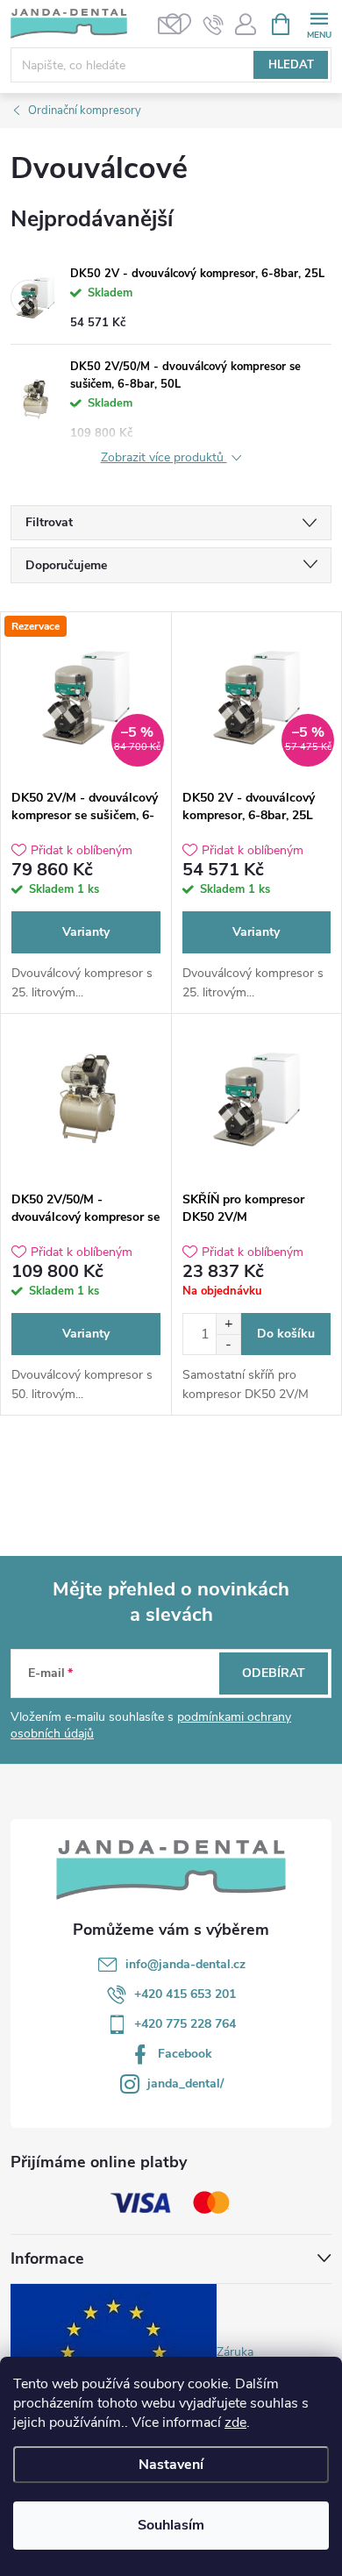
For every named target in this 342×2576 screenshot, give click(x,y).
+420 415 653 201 (185, 1994)
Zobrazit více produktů (164, 458)
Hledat (291, 65)
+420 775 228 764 (185, 2024)
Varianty (86, 932)
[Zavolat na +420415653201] (214, 25)
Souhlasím (171, 2525)
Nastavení (171, 2465)
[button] (228, 1324)
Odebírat (274, 1673)
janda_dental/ (185, 2084)
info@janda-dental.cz (185, 1964)
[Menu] (319, 23)
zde (235, 2423)
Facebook (185, 2054)
